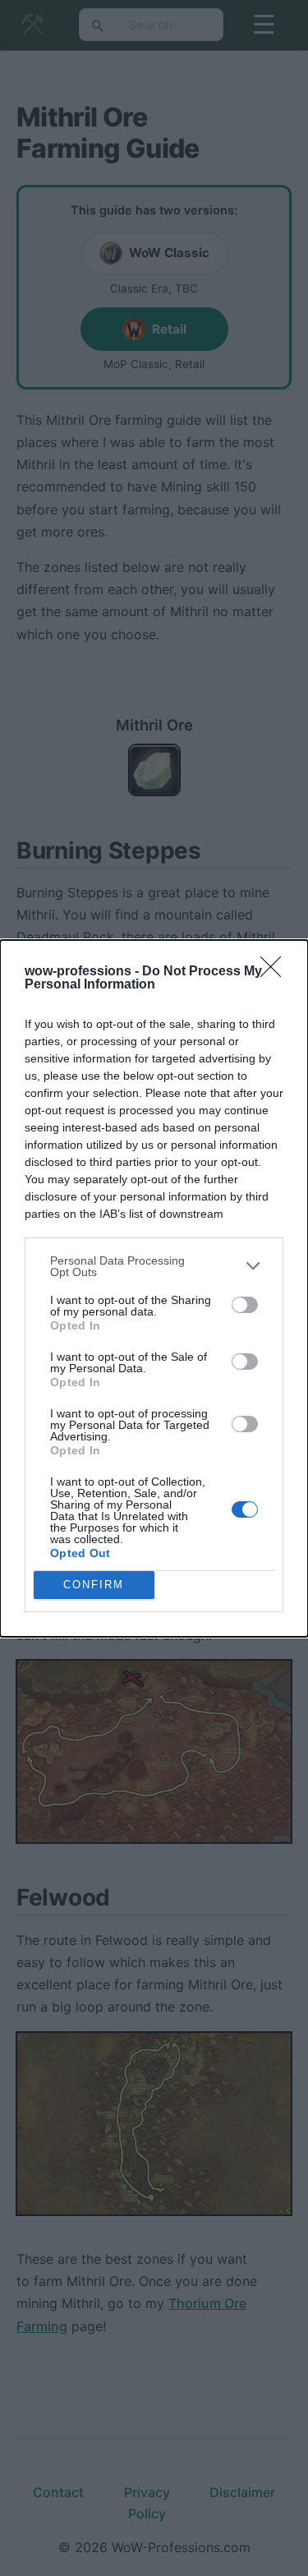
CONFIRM (94, 1585)
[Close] (276, 972)
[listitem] (154, 1266)
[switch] (245, 1305)
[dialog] (154, 1288)
